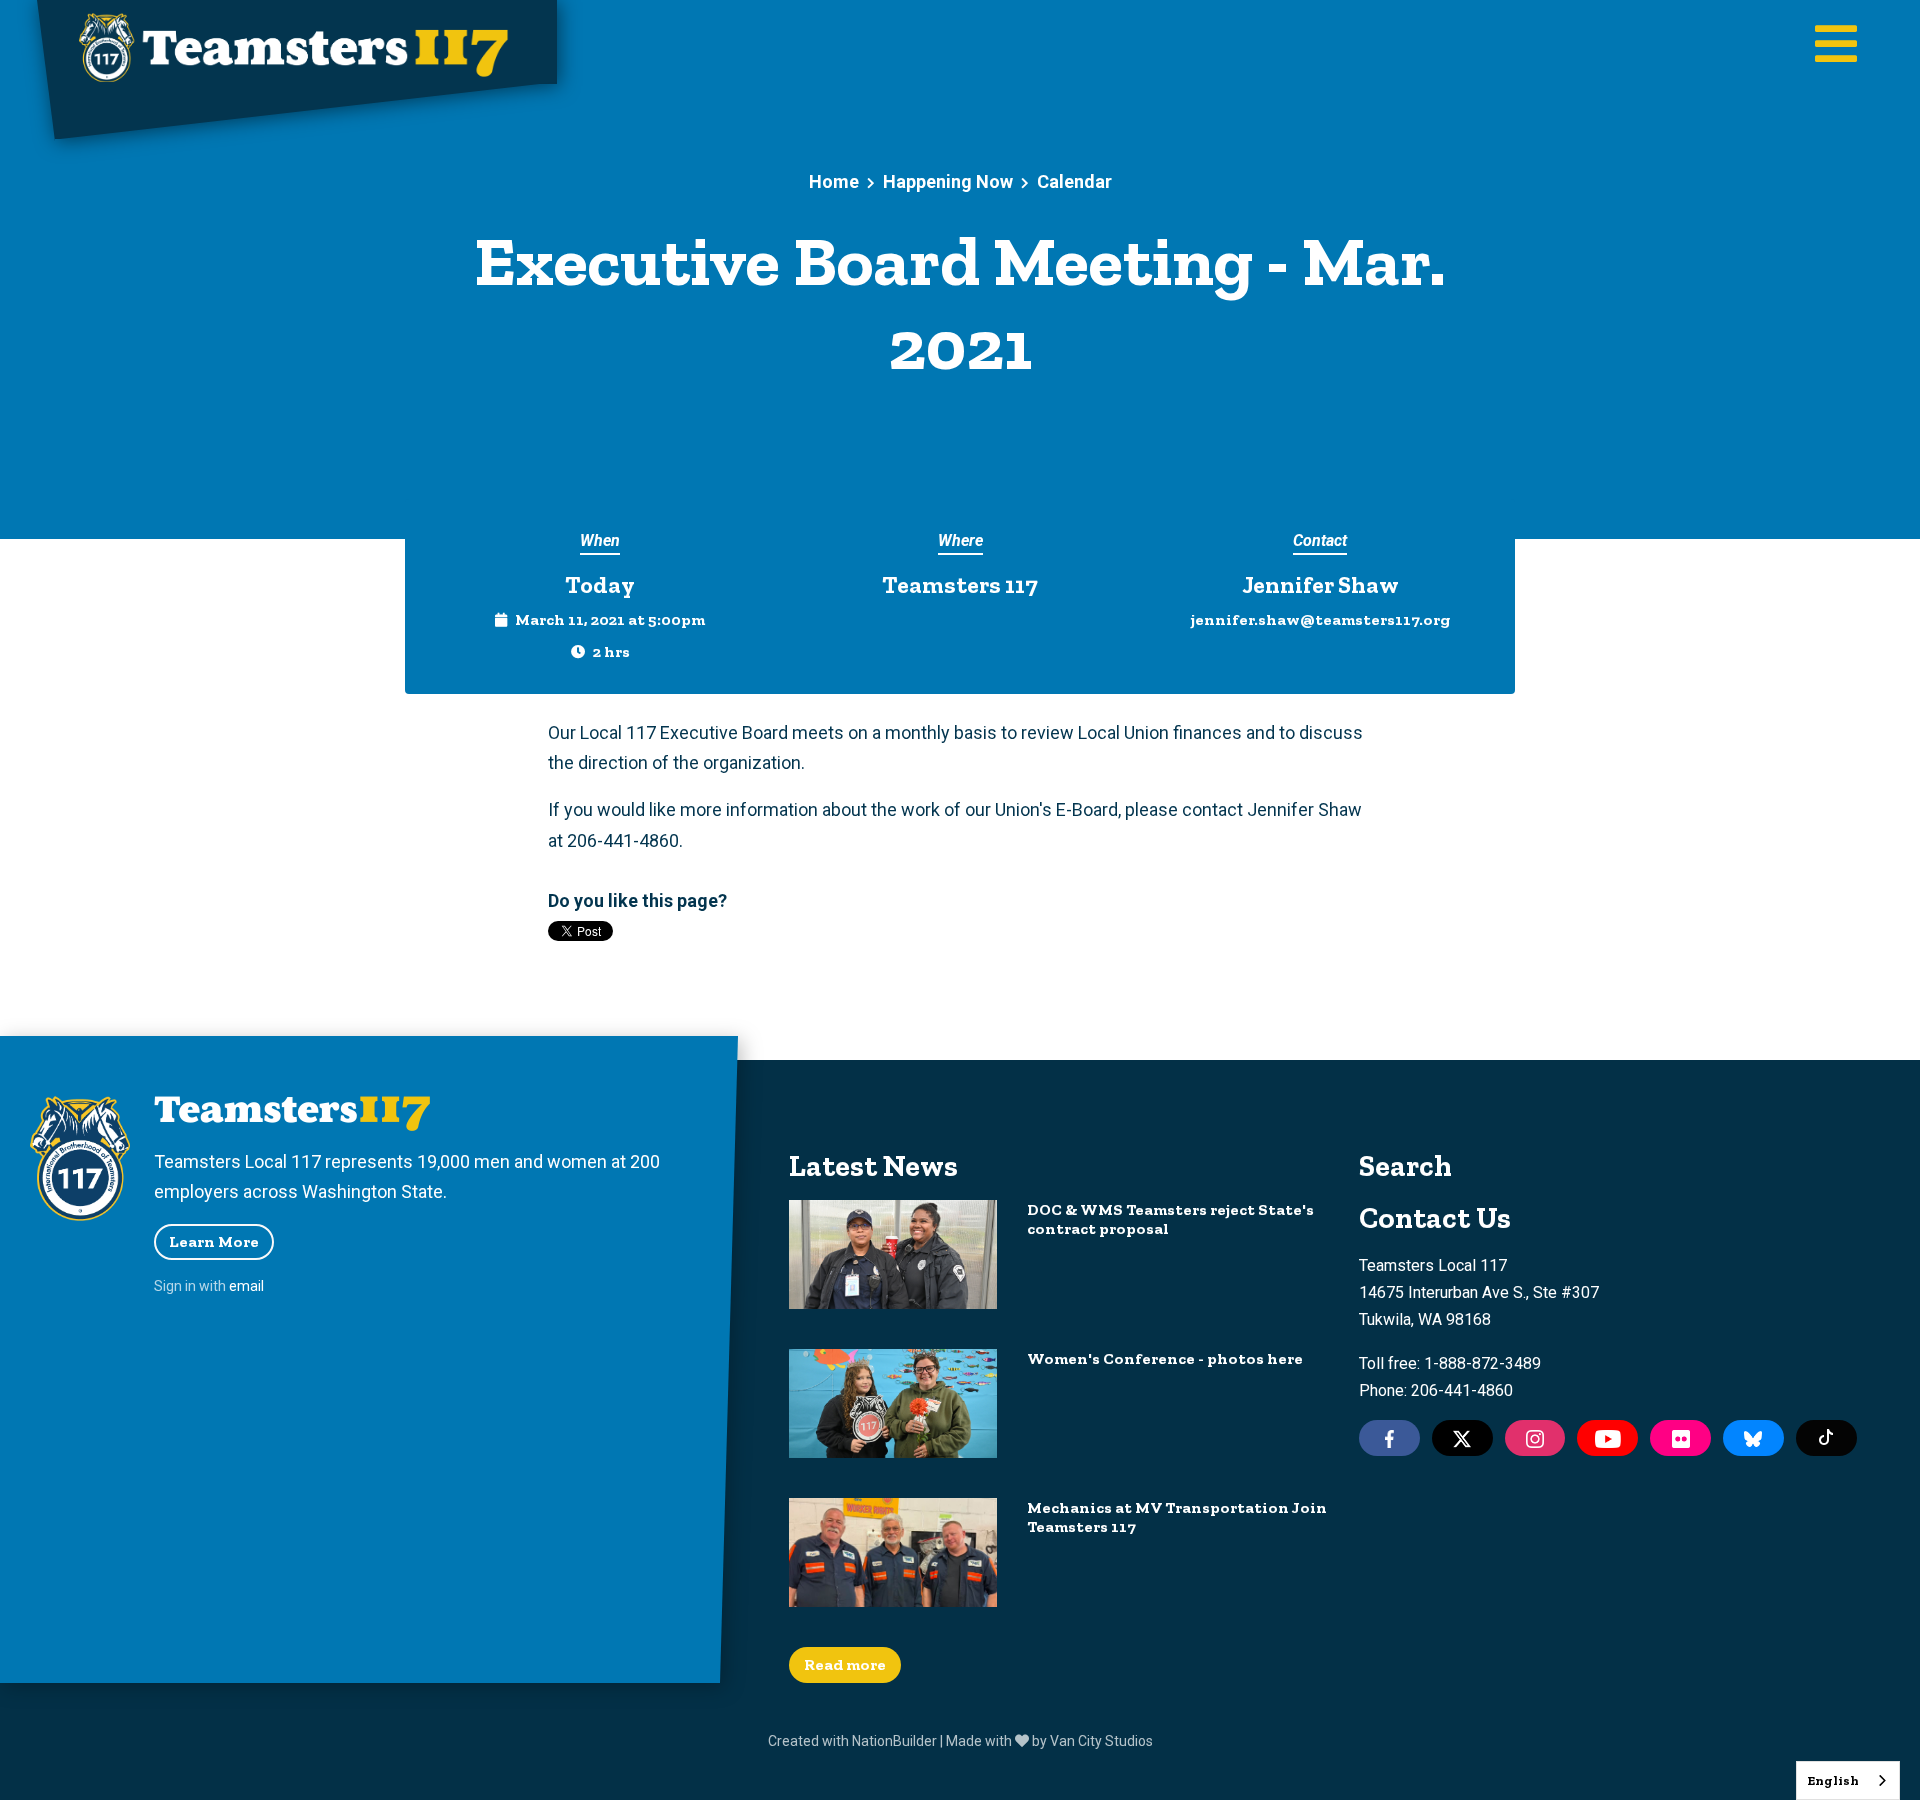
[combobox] (1848, 1780)
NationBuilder (894, 1741)
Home (834, 181)
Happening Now (948, 181)
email (246, 1286)
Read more (845, 1664)
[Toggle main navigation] (1836, 46)
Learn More (214, 1241)
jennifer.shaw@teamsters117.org (1320, 619)
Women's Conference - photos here (1165, 1358)
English (1833, 1780)
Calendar (1074, 181)
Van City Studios (1101, 1741)
